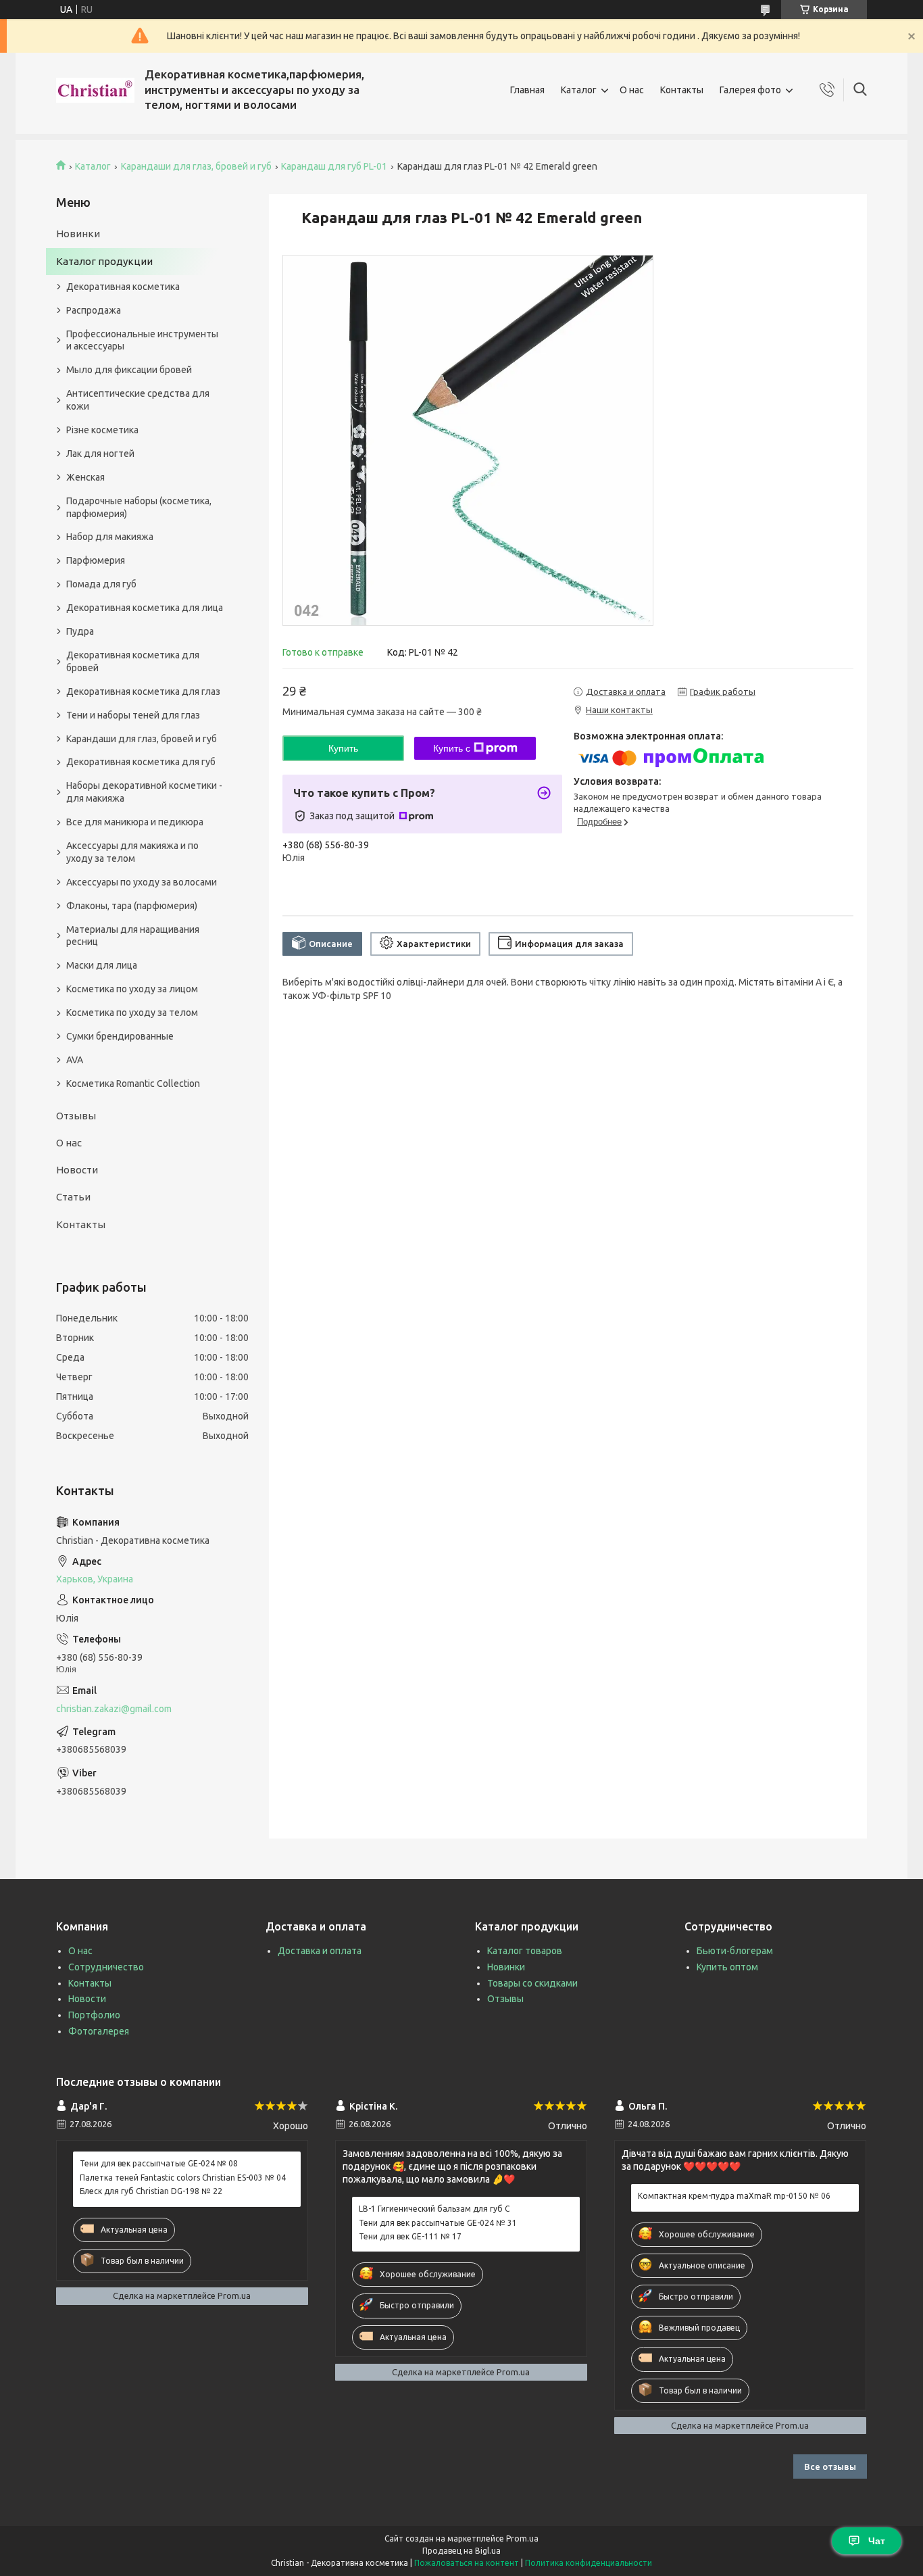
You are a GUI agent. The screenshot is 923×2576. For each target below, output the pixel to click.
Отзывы (76, 1116)
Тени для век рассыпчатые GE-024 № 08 (159, 2163)
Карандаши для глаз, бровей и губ (196, 166)
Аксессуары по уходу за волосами (142, 882)
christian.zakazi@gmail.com (114, 1709)
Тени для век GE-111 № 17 (410, 2236)
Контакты (682, 90)
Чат (877, 2541)
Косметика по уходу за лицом (132, 989)
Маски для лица (102, 965)
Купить (343, 748)
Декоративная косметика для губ (141, 762)
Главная (527, 90)
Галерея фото (750, 90)
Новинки (78, 234)
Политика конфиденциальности (589, 2563)
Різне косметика (102, 430)
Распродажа (94, 310)
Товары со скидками (532, 1983)
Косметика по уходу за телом (132, 1013)
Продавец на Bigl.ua (461, 2551)
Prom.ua (522, 2538)
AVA (75, 1060)
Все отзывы (830, 2466)
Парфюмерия (96, 560)
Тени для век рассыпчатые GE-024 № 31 (438, 2223)
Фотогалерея (99, 2031)
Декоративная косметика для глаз (143, 691)
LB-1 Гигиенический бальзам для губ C (434, 2209)
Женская (85, 477)
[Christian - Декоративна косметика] (95, 90)
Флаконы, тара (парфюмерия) (132, 906)
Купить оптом (727, 1967)
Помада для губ (101, 584)
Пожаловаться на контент (467, 2563)
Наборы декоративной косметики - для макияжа (144, 792)
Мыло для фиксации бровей (129, 370)
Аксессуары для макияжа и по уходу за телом (132, 852)
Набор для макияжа (110, 537)
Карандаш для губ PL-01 (334, 166)
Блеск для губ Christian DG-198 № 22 (151, 2191)
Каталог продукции (104, 261)
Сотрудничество (106, 1967)
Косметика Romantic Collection (133, 1084)
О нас (632, 90)
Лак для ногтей (100, 454)
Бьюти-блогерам (735, 1951)
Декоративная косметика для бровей (133, 661)
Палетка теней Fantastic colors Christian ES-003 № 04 (183, 2178)
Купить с (452, 748)
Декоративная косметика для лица (145, 608)
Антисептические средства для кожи (138, 400)
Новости (77, 1170)
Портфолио (94, 2015)
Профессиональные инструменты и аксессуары (142, 340)
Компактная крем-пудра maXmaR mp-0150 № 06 (734, 2196)
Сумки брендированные (120, 1036)
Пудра (80, 631)
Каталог (579, 90)
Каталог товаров (525, 1951)
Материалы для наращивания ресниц (133, 936)
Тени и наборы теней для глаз (133, 715)
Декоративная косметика (123, 287)
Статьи (73, 1197)
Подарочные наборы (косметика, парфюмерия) (139, 507)
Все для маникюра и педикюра (135, 822)
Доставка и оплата (320, 1951)
